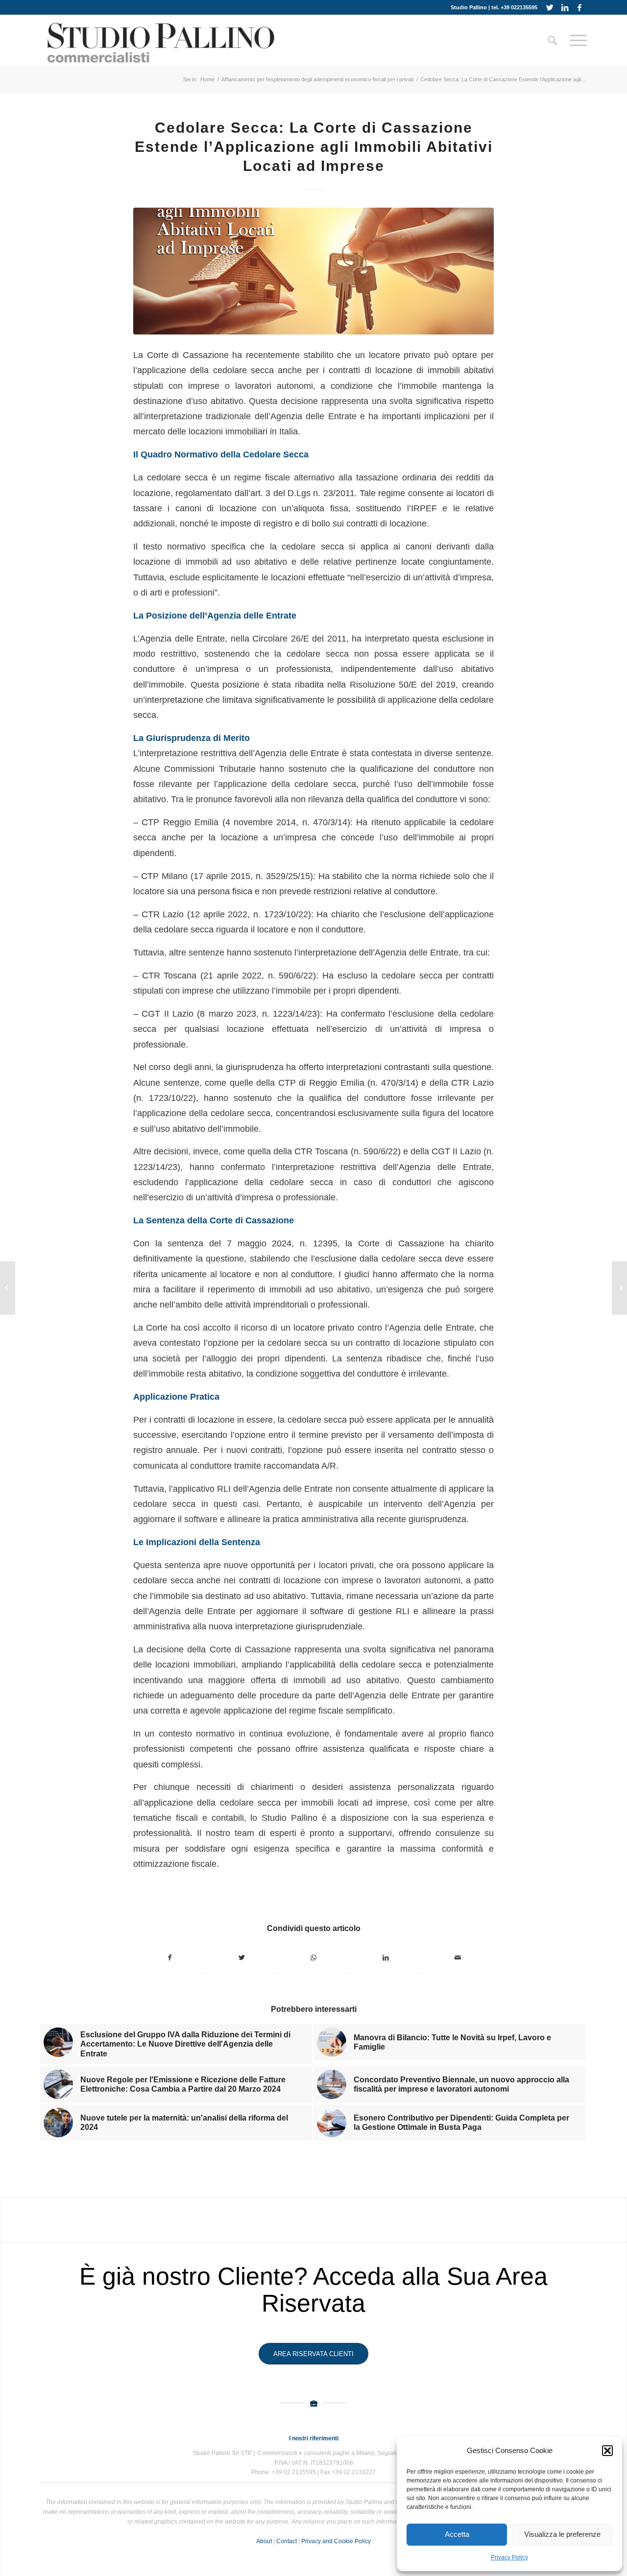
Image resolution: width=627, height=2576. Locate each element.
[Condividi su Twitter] (242, 1958)
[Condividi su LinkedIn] (386, 1958)
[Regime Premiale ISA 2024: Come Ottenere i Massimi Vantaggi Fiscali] (619, 1288)
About (264, 2541)
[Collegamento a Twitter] (550, 7)
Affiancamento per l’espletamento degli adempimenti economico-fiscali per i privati (317, 79)
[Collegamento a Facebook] (579, 7)
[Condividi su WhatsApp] (314, 1958)
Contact (287, 2541)
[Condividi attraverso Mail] (458, 1958)
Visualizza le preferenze (562, 2534)
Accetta (457, 2534)
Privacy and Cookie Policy (336, 2541)
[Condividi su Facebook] (170, 1958)
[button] (607, 2451)
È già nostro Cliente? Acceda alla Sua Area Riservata (313, 2290)
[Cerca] (552, 40)
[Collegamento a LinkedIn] (565, 7)
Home (207, 79)
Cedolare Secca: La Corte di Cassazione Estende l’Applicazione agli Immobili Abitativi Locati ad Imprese (314, 147)
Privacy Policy (509, 2557)
